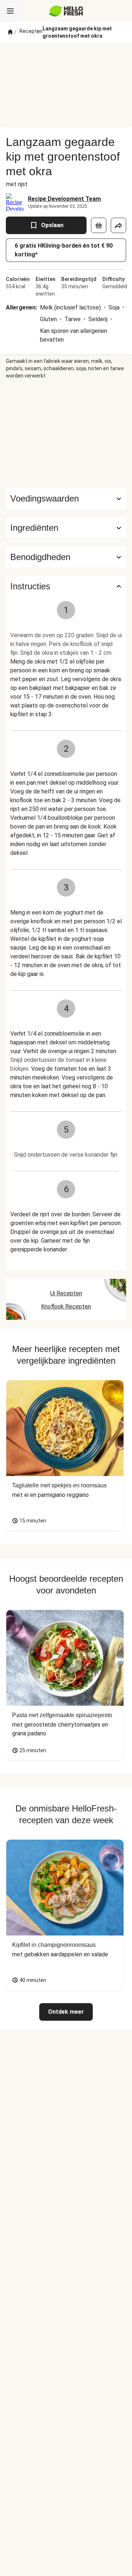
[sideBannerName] (66, 434)
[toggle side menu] (10, 11)
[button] (66, 528)
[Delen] (118, 225)
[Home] (10, 32)
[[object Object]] (99, 225)
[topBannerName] (66, 56)
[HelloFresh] (66, 11)
